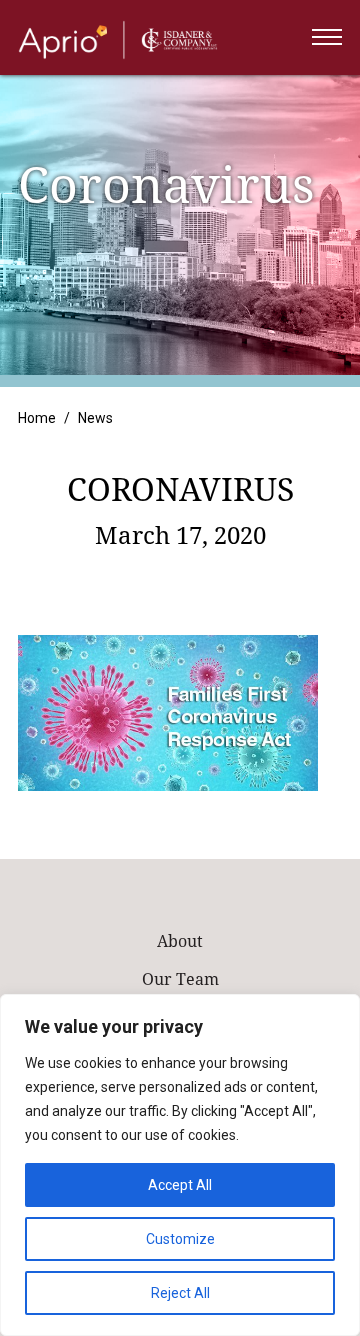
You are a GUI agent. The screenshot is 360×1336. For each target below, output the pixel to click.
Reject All (180, 1293)
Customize (180, 1239)
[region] (180, 1165)
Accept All (180, 1185)
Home (37, 418)
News (95, 418)
